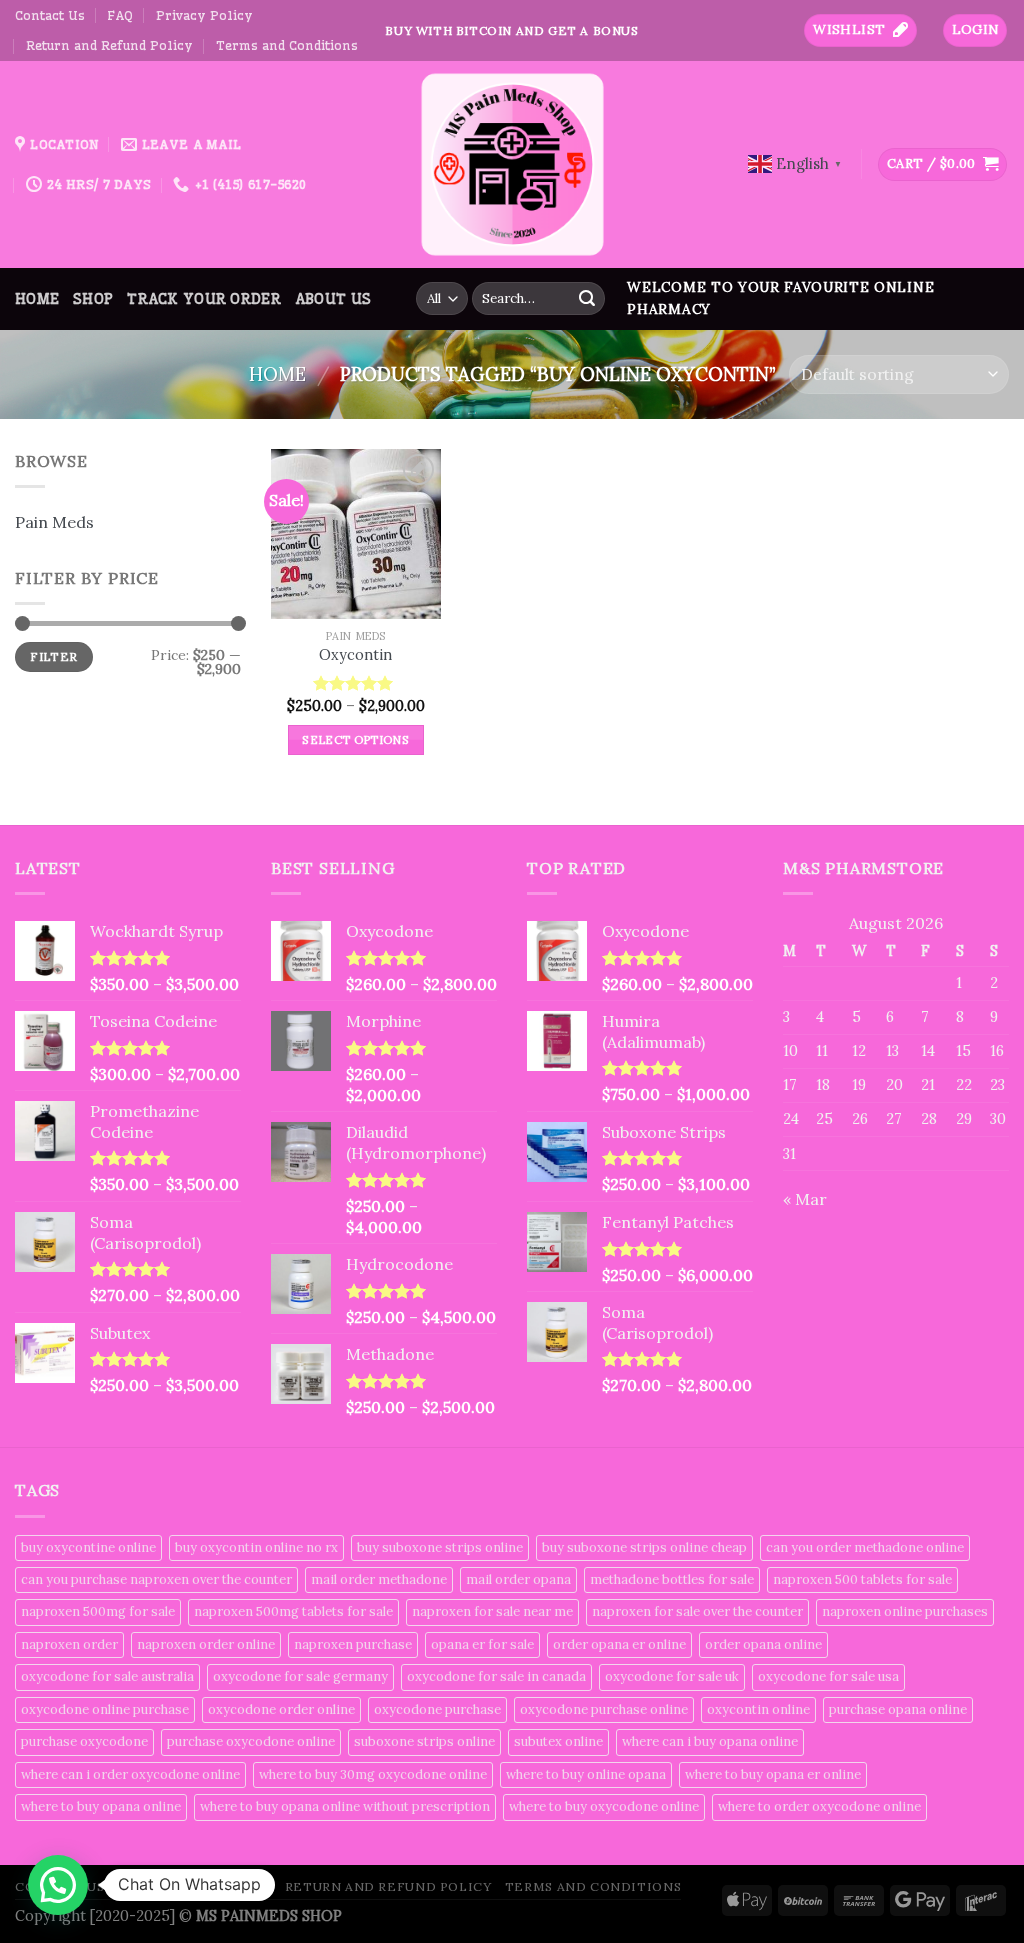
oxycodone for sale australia (107, 1676)
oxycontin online (758, 1709)
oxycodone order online (281, 1709)
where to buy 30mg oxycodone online (373, 1774)
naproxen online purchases (905, 1611)
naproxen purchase (353, 1644)
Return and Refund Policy (109, 45)
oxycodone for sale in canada (496, 1676)
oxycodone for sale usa (828, 1676)
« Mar (805, 1199)
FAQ (120, 15)
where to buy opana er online (773, 1774)
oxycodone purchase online (604, 1709)
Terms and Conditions (287, 45)
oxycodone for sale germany (300, 1676)
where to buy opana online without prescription (345, 1806)
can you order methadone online (865, 1547)
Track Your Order (204, 299)
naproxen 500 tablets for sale (862, 1579)
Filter (53, 656)
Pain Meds (54, 522)
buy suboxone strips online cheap (644, 1547)
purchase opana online (898, 1709)
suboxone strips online (424, 1741)
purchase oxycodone (84, 1741)
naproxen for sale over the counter (697, 1611)
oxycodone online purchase (105, 1709)
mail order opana (518, 1579)
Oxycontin (355, 655)
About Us (333, 299)
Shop (93, 299)
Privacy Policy (204, 15)
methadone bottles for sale (672, 1579)
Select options (355, 739)
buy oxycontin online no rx (256, 1547)
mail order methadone (379, 1579)
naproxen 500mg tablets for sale (293, 1611)
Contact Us (50, 15)
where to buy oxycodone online (604, 1806)
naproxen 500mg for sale (98, 1611)
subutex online (558, 1741)
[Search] (587, 299)
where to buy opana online (101, 1806)
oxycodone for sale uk (672, 1676)
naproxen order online (206, 1644)
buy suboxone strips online (440, 1547)
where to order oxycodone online (819, 1806)
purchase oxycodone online (251, 1741)
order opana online (763, 1644)
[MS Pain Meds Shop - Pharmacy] (512, 164)
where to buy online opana (586, 1774)
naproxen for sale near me (492, 1611)
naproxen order (69, 1644)
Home (37, 299)
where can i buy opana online (710, 1741)
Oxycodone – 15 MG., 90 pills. (242, 1845)
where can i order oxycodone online (130, 1774)
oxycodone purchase (437, 1709)
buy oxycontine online (88, 1547)
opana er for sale (482, 1644)
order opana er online (619, 1644)
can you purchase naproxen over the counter (156, 1579)
